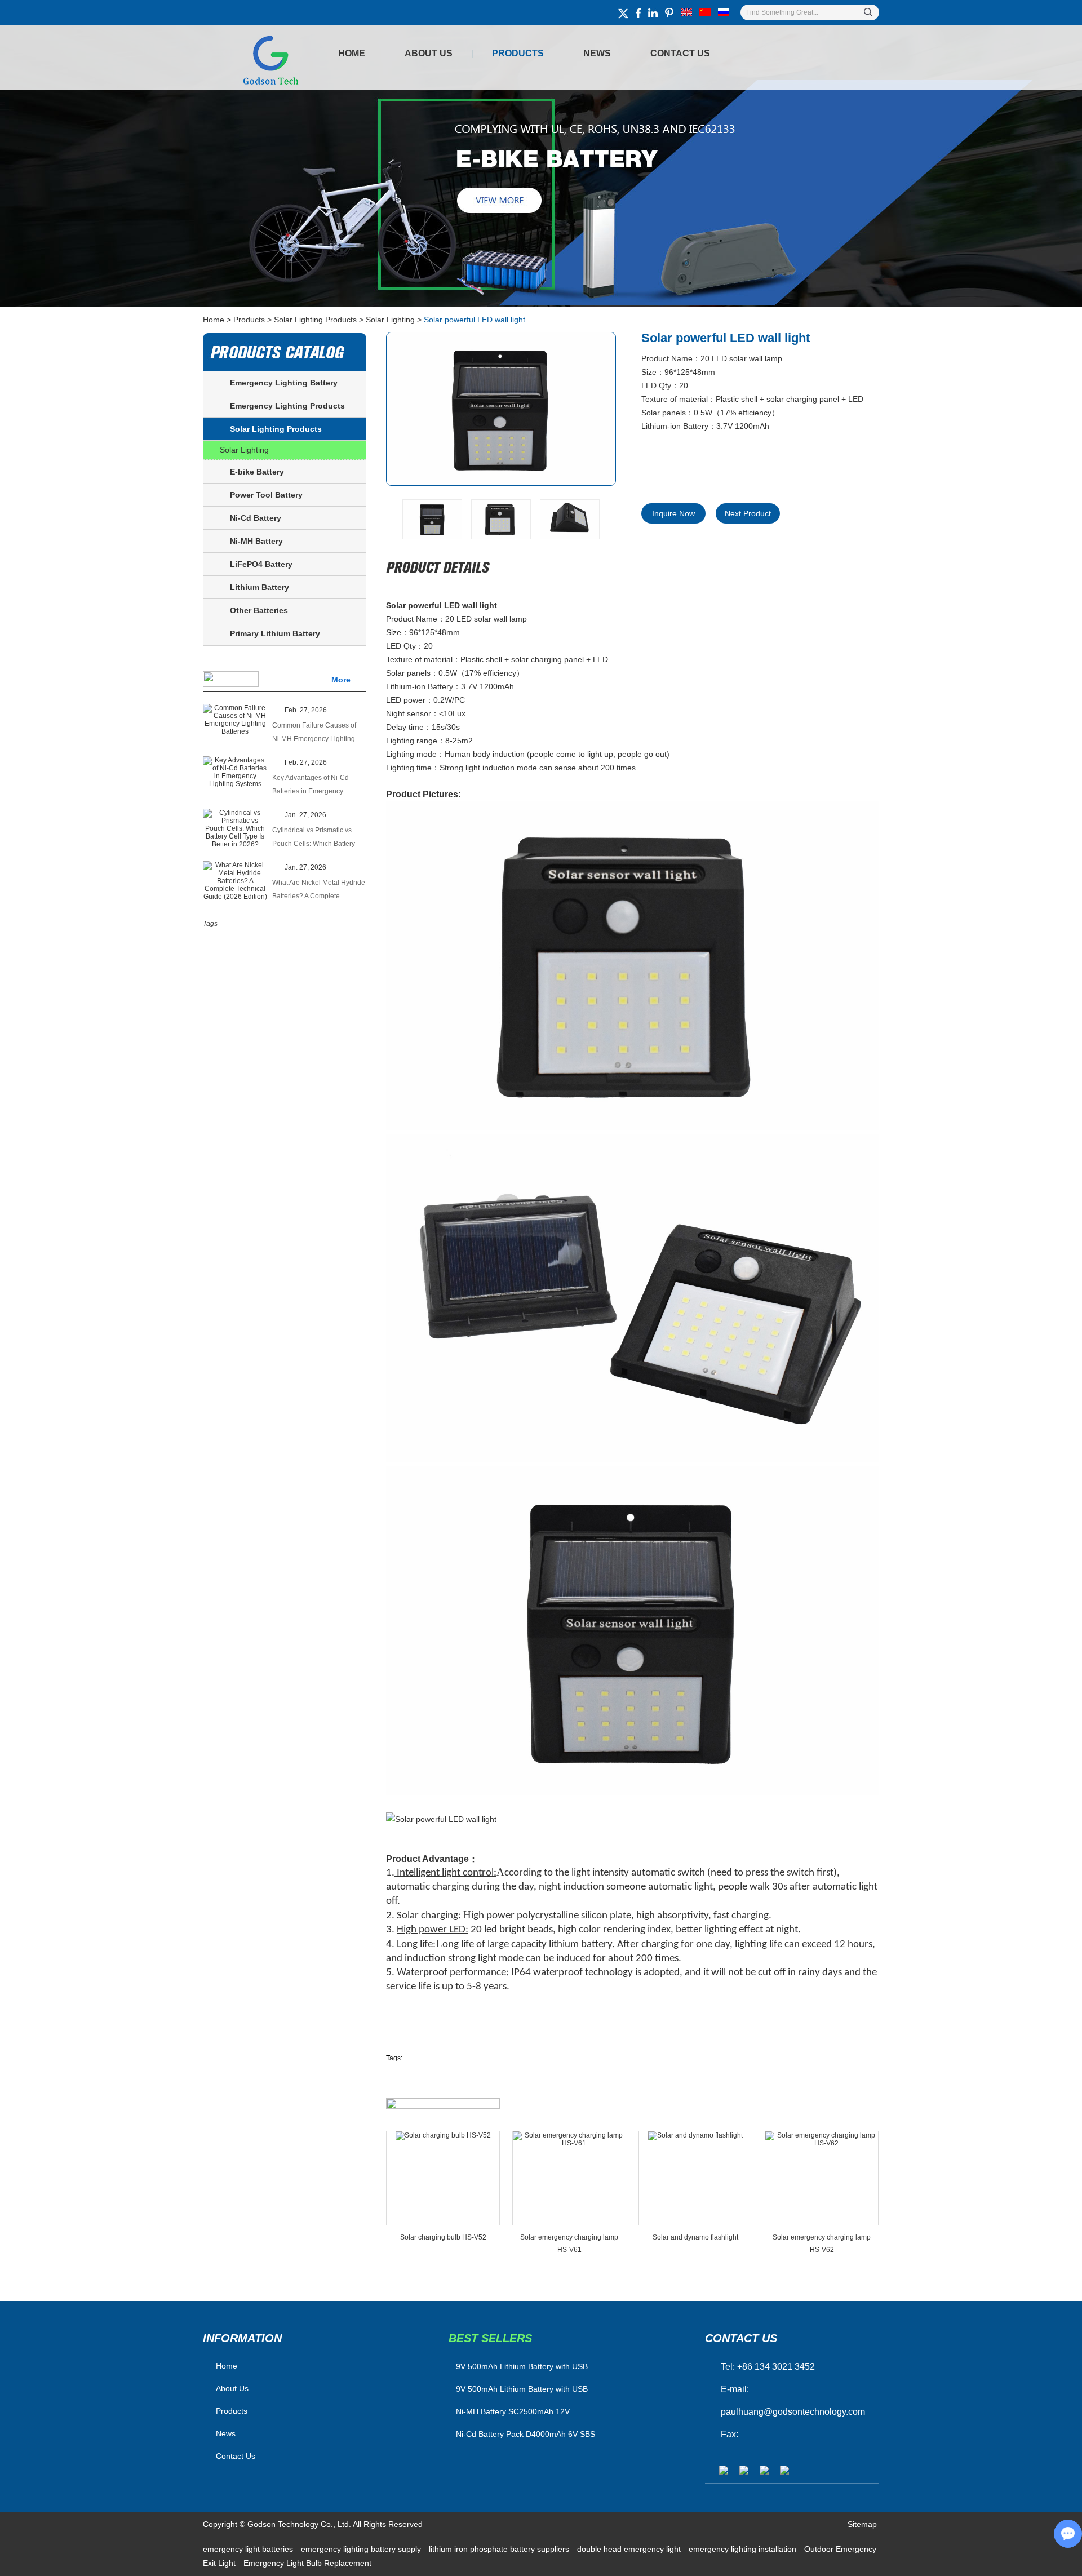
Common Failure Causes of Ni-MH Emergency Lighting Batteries (314, 733)
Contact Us (680, 53)
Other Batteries (259, 610)
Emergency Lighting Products (287, 406)
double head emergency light (630, 2549)
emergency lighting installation (744, 2549)
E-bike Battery (257, 472)
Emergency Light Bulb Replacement (307, 2563)
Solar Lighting (390, 320)
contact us (741, 2338)
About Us (429, 53)
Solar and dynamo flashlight (695, 2237)
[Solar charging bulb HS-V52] (443, 2178)
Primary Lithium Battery (275, 633)
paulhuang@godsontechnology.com (793, 2412)
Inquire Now (673, 513)
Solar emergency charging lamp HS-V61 (569, 2244)
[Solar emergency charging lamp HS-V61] (569, 2178)
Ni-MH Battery (256, 541)
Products (518, 53)
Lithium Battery (260, 587)
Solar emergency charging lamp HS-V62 (822, 2244)
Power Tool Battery (266, 495)
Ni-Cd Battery (256, 518)
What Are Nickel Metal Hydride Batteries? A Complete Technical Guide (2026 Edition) (319, 891)
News (597, 53)
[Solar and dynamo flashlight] (695, 2178)
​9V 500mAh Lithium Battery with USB (522, 2366)
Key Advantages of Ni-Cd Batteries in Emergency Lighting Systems (311, 786)
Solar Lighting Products (315, 320)
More (341, 680)
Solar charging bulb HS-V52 (443, 2237)
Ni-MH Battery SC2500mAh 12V (513, 2411)
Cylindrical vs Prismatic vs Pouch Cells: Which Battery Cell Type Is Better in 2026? (314, 838)
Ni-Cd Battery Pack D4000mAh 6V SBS (526, 2434)
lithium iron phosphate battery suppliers (500, 2549)
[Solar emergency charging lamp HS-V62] (822, 2178)
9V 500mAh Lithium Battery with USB (522, 2389)
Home (352, 53)
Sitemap (862, 2524)
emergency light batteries (249, 2549)
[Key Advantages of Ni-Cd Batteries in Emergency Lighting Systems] (235, 772)
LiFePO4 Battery (261, 564)
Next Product (748, 513)
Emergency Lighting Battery (284, 383)
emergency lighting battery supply (362, 2549)
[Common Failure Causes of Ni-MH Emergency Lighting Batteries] (235, 720)
